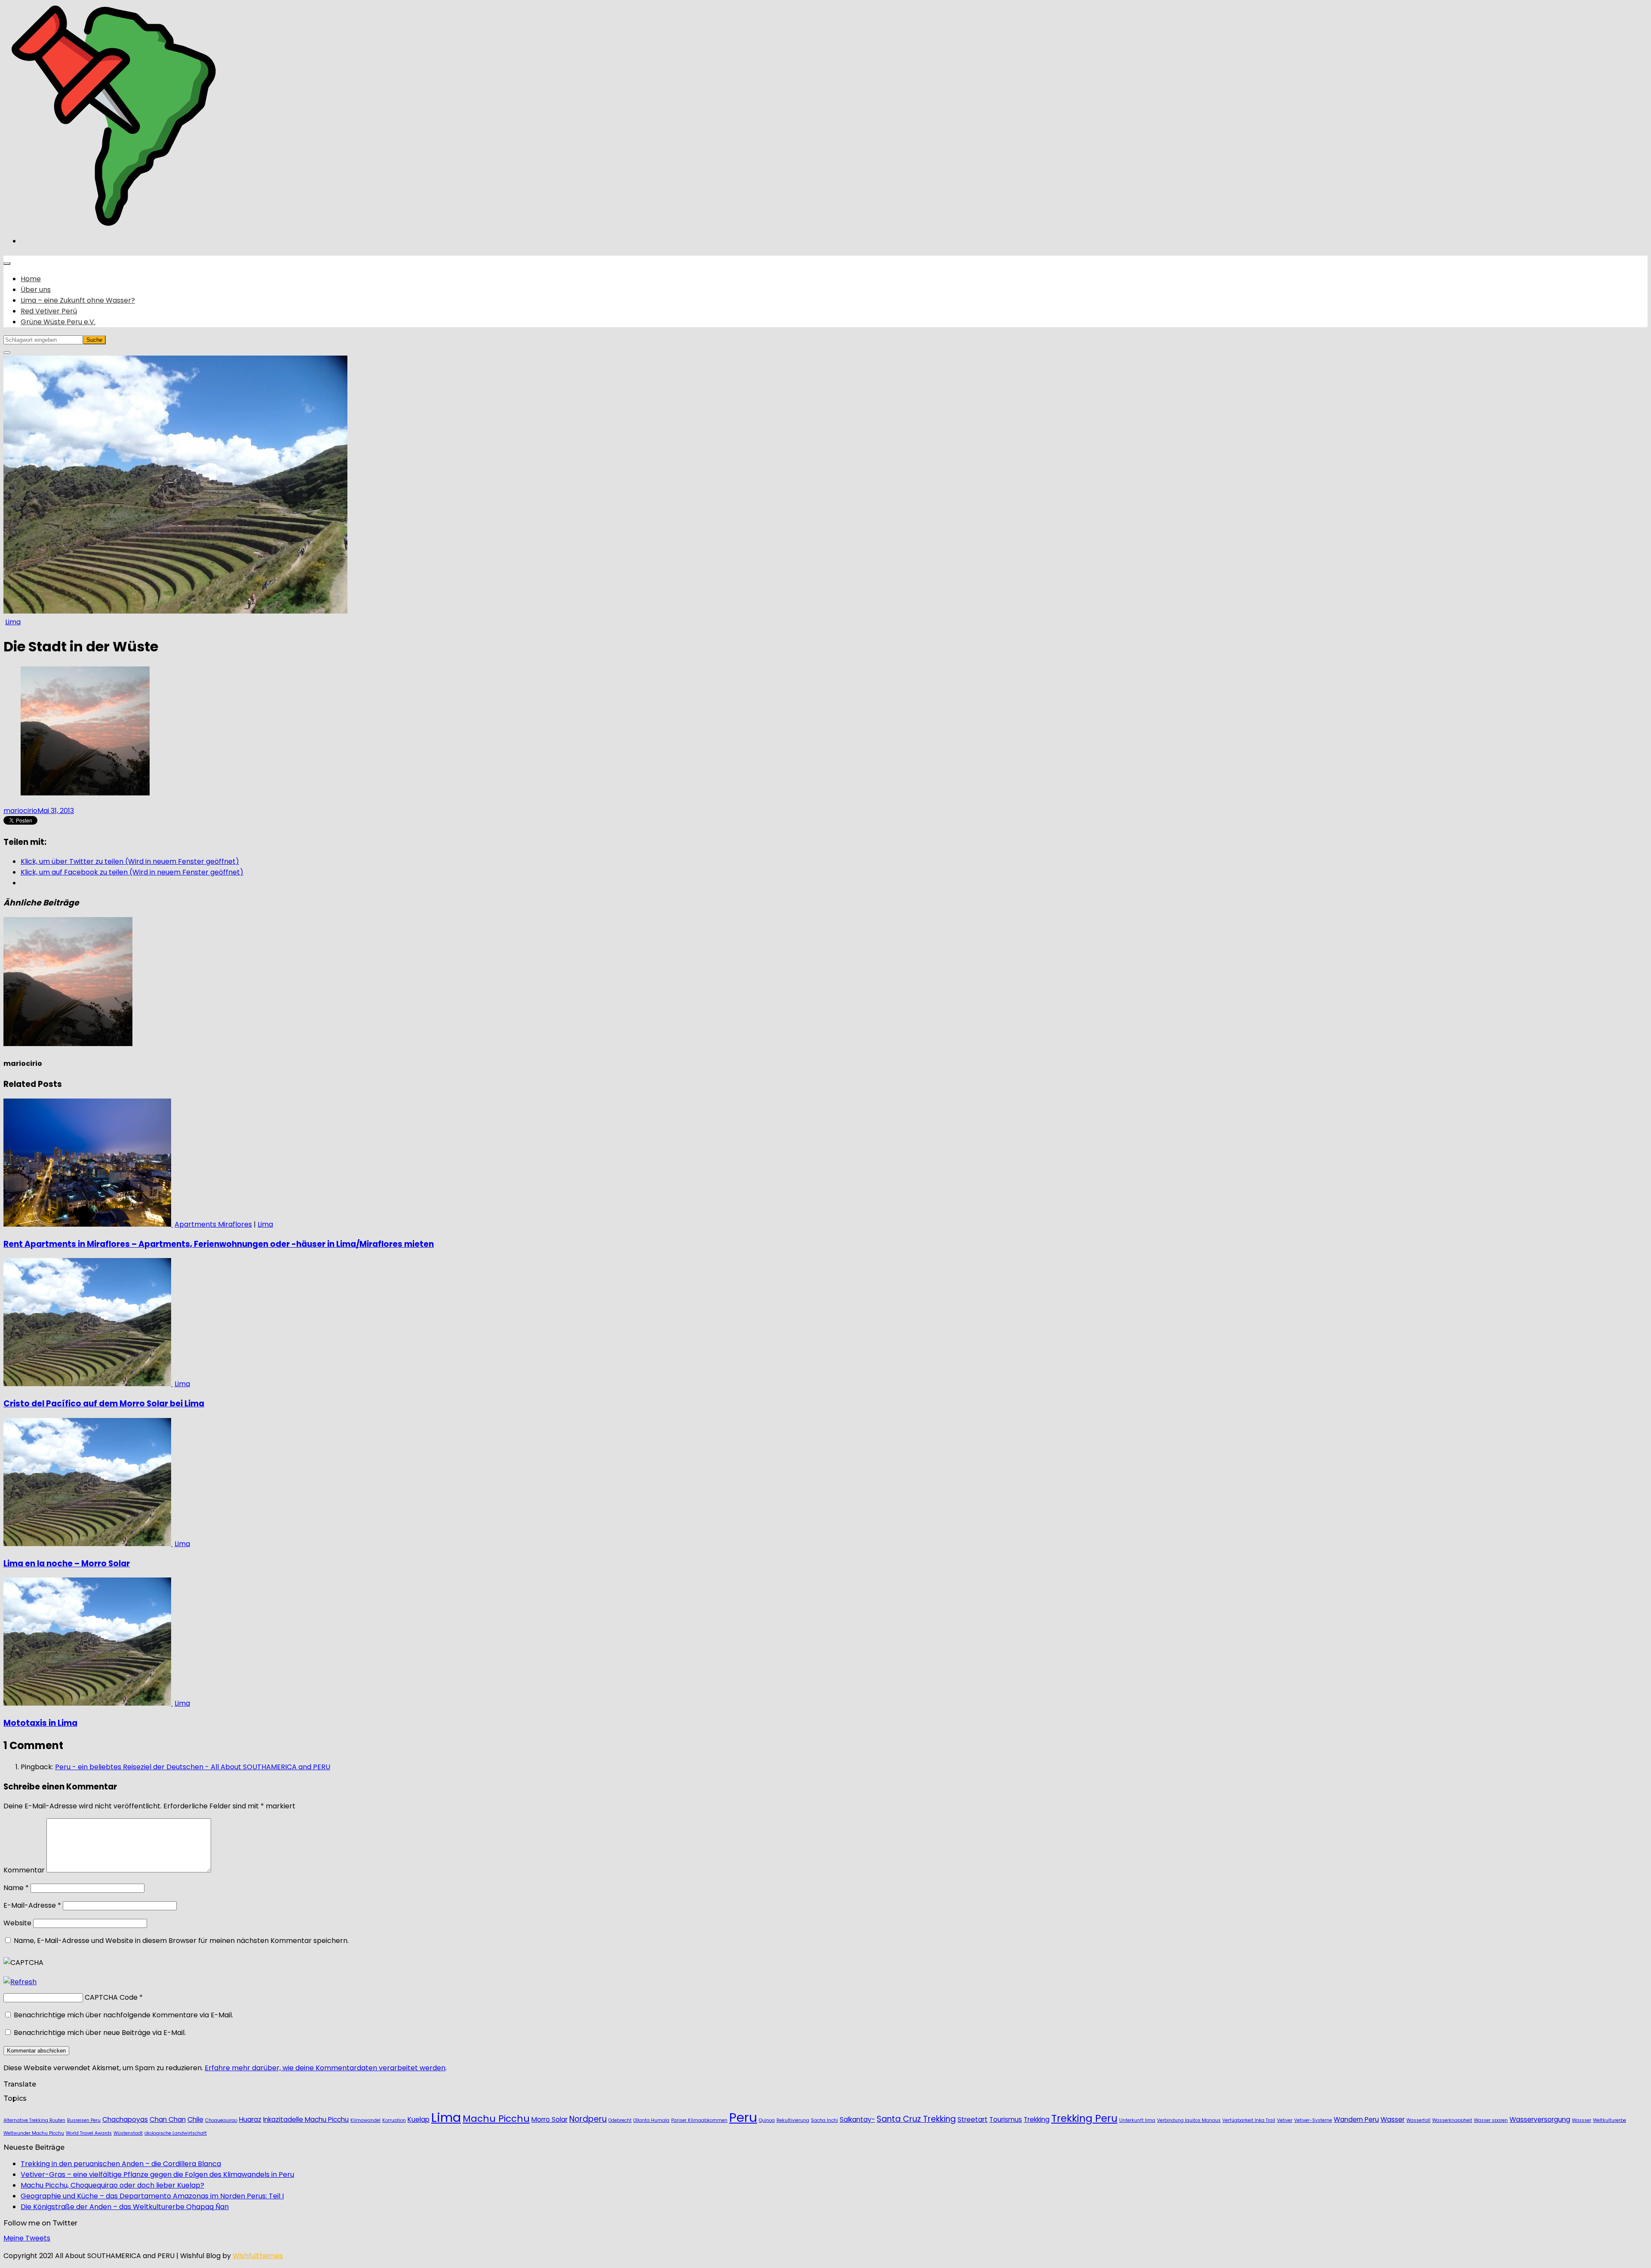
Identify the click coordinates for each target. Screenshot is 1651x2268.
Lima (13, 622)
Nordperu (588, 2119)
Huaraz (250, 2119)
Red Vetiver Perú (49, 311)
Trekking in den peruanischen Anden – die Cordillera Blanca (121, 2164)
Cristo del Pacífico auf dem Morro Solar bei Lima (104, 1404)
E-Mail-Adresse (32, 1905)
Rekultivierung (793, 2120)
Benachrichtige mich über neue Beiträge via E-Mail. (100, 2033)
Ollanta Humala (651, 2120)
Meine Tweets (27, 2238)
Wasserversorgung (1540, 2119)
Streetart (973, 2119)
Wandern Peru (1356, 2119)
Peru (743, 2117)
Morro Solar (549, 2119)
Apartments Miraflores (213, 1224)
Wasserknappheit (1452, 2120)
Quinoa (767, 2120)
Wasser (1393, 2119)
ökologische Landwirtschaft (176, 2133)
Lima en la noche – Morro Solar (67, 1564)
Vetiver (1285, 2120)
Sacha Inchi (824, 2120)
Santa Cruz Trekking (916, 2119)
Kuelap (419, 2119)
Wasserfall (1418, 2120)
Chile (195, 2119)
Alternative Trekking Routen (34, 2120)
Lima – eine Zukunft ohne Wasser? (78, 300)
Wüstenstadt (128, 2133)
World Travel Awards (89, 2133)
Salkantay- (857, 2119)
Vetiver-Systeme (1313, 2120)
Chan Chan (168, 2119)
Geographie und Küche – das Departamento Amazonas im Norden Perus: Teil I (152, 2196)
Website (17, 1923)
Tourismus (1006, 2119)
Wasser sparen (1491, 2120)
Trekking (1037, 2119)
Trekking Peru (1084, 2118)
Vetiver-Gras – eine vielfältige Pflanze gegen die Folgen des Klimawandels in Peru (157, 2174)
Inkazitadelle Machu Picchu (306, 2119)
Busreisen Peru (84, 2120)
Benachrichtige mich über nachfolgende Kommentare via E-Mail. (123, 2015)
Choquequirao (221, 2120)
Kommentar (24, 1870)
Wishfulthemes (258, 2256)
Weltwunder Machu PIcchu (34, 2133)
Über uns (36, 290)
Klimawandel (365, 2120)
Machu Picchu (496, 2119)
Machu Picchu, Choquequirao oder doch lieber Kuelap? (112, 2185)
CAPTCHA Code (111, 1997)
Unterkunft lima (1137, 2120)
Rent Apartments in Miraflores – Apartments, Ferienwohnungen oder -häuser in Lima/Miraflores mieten (219, 1244)
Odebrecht (620, 2120)
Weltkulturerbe (1610, 2120)
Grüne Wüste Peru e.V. (58, 322)
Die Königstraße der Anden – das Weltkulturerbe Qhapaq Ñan (125, 2207)
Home (31, 279)
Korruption (394, 2120)
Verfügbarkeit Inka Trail (1249, 2120)
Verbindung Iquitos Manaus (1189, 2120)
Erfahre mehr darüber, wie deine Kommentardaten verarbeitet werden (325, 2068)
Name (16, 1888)
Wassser (1582, 2120)
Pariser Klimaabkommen (699, 2120)
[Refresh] (20, 1982)
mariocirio (20, 811)
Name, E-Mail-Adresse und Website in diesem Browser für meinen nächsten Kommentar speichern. (181, 1941)
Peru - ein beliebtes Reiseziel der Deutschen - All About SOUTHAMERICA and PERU (193, 1767)
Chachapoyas (125, 2119)
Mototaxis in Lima (40, 1723)
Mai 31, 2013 (56, 811)
